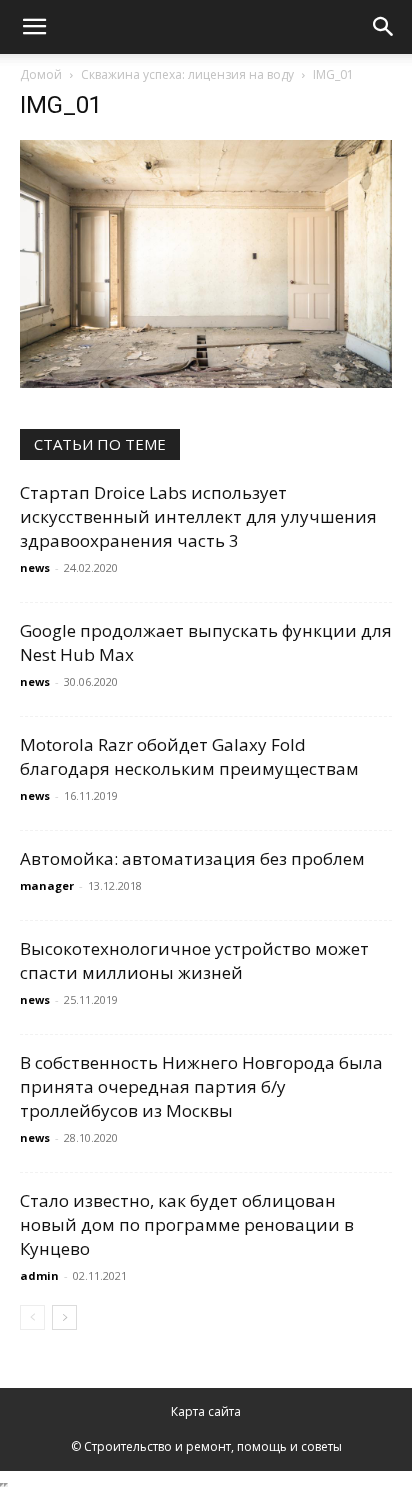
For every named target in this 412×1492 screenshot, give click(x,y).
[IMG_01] (206, 382)
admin (39, 1275)
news (35, 567)
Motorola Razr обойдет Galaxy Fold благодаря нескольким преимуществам (189, 756)
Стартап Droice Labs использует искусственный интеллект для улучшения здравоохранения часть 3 (198, 516)
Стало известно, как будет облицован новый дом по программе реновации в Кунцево (187, 1224)
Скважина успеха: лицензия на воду (187, 74)
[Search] (384, 27)
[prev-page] (32, 1317)
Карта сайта (206, 1411)
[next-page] (64, 1317)
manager (47, 885)
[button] (34, 27)
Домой (41, 74)
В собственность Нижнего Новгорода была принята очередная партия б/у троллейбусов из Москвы (201, 1086)
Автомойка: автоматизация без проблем (192, 858)
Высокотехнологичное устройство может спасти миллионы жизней (194, 960)
